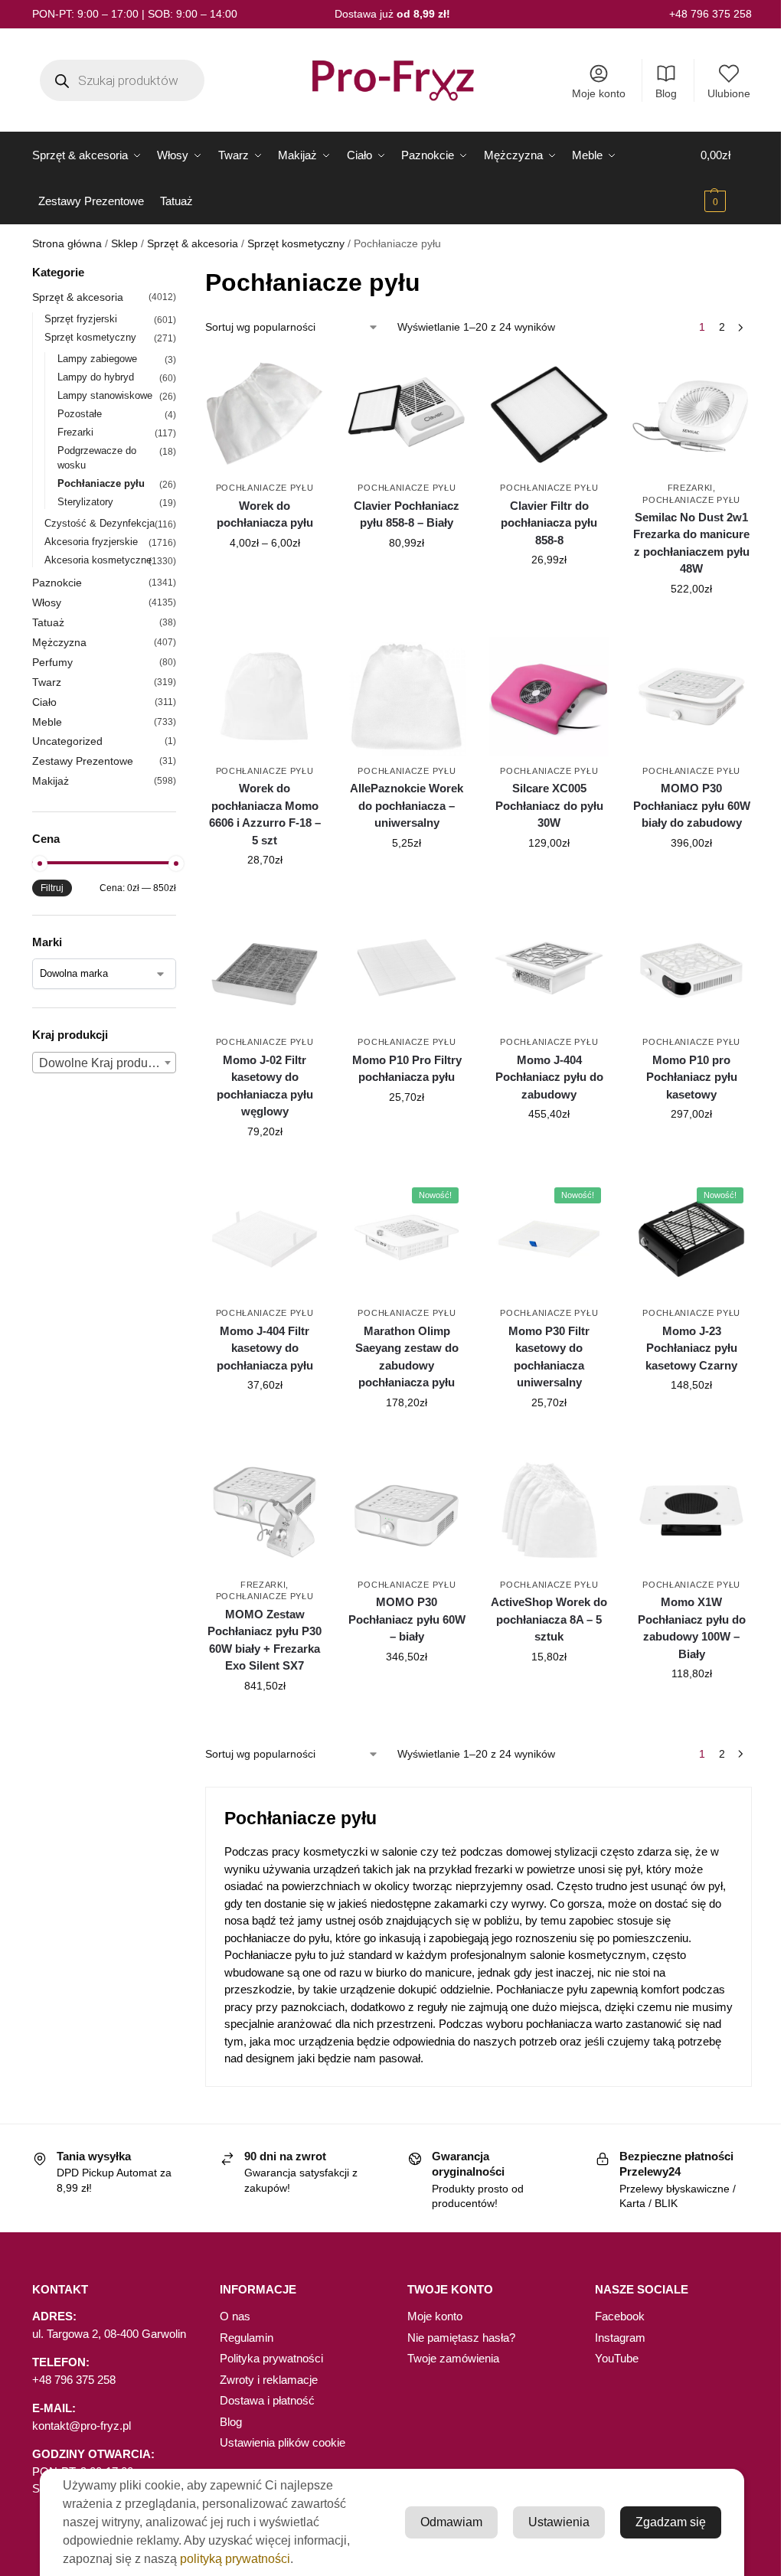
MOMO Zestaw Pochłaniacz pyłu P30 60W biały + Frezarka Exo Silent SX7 (265, 1640)
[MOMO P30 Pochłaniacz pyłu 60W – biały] (407, 1510)
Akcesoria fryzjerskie (91, 542)
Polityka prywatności (271, 2358)
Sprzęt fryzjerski (81, 319)
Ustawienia (559, 2522)
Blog (666, 93)
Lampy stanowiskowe (105, 395)
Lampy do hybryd (96, 377)
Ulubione (729, 93)
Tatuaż (48, 622)
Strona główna (67, 244)
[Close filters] (181, 274)
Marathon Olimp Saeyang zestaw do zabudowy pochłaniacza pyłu (407, 1357)
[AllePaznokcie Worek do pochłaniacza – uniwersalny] (407, 697)
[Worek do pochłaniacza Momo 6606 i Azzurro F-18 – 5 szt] (265, 697)
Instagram (620, 2338)
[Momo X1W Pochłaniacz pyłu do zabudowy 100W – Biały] (691, 1510)
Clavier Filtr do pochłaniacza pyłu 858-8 (549, 523)
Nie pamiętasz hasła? (461, 2338)
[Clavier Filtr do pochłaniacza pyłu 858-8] (549, 413)
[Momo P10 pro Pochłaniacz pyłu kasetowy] (691, 968)
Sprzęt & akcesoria (193, 244)
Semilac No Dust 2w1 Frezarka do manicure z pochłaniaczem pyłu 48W (691, 543)
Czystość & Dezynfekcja (100, 523)
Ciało (44, 702)
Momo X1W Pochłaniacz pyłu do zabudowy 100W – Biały (692, 1628)
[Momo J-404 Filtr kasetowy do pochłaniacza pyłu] (265, 1239)
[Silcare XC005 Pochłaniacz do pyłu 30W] (549, 697)
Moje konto (599, 93)
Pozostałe (80, 414)
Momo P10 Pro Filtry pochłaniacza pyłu (407, 1069)
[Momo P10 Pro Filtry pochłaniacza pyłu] (407, 968)
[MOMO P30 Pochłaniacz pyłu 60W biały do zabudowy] (691, 697)
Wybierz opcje (265, 576)
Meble (47, 722)
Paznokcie (57, 583)
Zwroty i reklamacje (269, 2380)
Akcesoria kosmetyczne (98, 560)
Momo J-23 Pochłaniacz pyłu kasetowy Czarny (691, 1348)
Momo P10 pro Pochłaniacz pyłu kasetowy (692, 1077)
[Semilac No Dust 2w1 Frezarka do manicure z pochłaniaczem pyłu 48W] (691, 413)
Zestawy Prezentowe (83, 761)
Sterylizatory (85, 502)
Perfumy (52, 662)
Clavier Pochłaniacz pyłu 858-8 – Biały (407, 514)
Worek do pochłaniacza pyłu (265, 514)
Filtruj (52, 888)
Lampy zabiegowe (97, 359)
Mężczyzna (59, 642)
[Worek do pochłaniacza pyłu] (265, 413)
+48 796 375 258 (710, 14)
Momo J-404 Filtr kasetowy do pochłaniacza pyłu (265, 1348)
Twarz (47, 682)
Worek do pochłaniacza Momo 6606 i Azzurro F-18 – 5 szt (265, 814)
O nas (235, 2316)
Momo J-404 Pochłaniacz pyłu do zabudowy (549, 1077)
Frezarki (691, 488)
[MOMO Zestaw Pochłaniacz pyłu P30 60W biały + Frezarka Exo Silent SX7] (265, 1510)
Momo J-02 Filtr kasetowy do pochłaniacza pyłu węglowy (265, 1086)
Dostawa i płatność (267, 2400)
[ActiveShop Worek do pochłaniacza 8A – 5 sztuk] (549, 1510)
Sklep (124, 244)
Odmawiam (451, 2522)
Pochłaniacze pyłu (265, 488)
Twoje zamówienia (453, 2358)
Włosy (47, 602)
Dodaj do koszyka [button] (407, 576)
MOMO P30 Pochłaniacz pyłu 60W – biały (407, 1619)
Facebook (620, 2316)
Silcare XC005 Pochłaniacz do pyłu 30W (549, 805)
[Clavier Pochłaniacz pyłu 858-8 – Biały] (407, 413)
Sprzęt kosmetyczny (296, 244)
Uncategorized (67, 741)
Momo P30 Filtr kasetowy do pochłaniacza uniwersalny (549, 1357)
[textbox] (104, 1063)
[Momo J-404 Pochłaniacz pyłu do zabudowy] (549, 968)
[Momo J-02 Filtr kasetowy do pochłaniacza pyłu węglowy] (265, 968)
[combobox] (104, 1063)
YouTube (617, 2358)
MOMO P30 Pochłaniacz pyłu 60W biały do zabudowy (692, 805)
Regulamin (247, 2338)
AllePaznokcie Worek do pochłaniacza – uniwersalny (407, 805)
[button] (726, 178)
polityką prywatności (235, 2559)
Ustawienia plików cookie (283, 2442)
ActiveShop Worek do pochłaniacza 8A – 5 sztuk (549, 1619)
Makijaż (51, 781)
